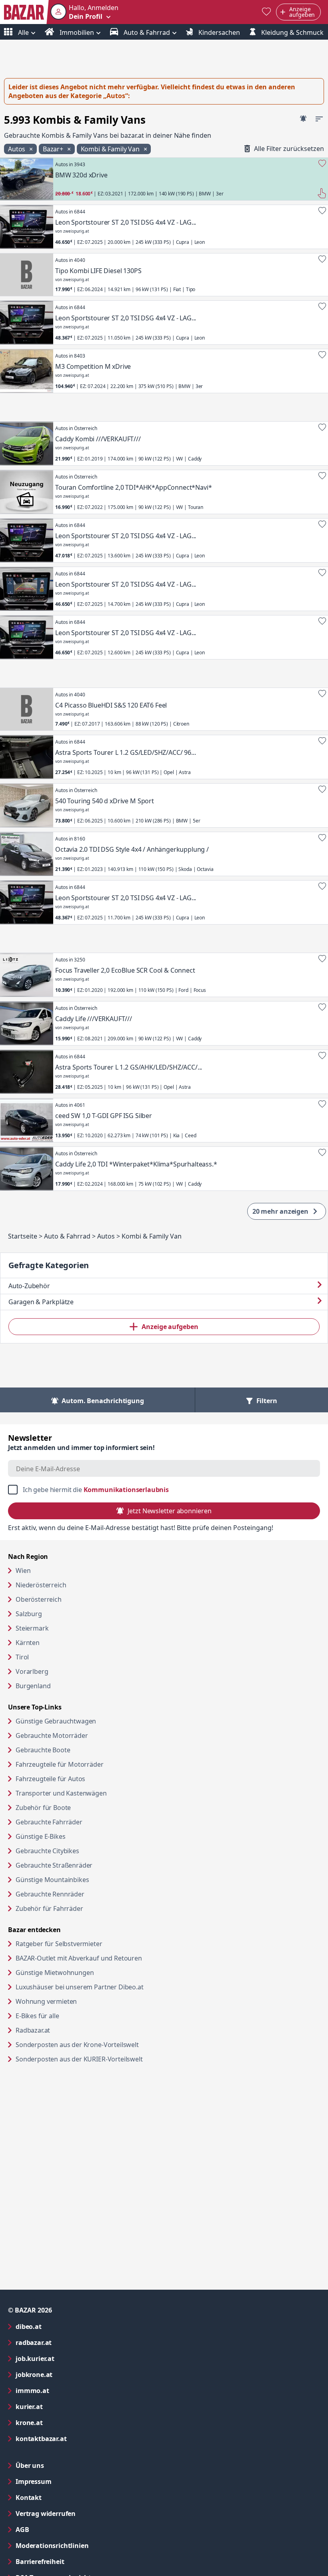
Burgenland (33, 1686)
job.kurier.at (67, 2358)
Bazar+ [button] (54, 149)
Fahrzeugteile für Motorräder (60, 1764)
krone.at (61, 2422)
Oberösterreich (39, 1599)
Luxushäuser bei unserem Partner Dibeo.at (110, 1987)
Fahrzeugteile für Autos (50, 1779)
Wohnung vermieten (77, 2001)
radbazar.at (66, 2342)
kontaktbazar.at (73, 2438)
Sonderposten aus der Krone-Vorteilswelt (108, 2044)
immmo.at (65, 2390)
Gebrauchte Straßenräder (54, 1865)
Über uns (30, 2465)
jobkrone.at (66, 2374)
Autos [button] (17, 149)
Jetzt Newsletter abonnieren (169, 1511)
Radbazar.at (63, 2030)
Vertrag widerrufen (46, 2514)
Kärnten (28, 1643)
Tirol (22, 1657)
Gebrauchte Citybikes (47, 1851)
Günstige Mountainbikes (52, 1880)
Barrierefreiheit (72, 2561)
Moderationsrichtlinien (52, 2546)
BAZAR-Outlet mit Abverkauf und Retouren (109, 1958)
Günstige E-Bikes (40, 1836)
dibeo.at (61, 2326)
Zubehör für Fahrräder (49, 1908)
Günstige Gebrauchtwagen (56, 1721)
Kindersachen (218, 32)
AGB (55, 2529)
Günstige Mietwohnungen (85, 1972)
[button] (84, 12)
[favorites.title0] (266, 12)
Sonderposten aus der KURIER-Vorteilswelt (110, 2059)
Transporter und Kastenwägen (61, 1793)
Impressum (66, 2481)
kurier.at (61, 2406)
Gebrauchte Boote (43, 1750)
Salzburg (29, 1614)
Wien (23, 1571)
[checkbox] (164, 1490)
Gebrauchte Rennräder (50, 1894)
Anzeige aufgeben (170, 1327)
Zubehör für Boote (43, 1808)
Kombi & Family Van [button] (111, 149)
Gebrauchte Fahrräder (49, 1822)
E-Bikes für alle (68, 2016)
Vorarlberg (32, 1671)
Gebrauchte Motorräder (52, 1735)
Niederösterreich (41, 1585)
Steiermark (32, 1628)
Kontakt (29, 2498)
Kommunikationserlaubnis (126, 1490)
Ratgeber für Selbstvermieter (90, 1944)
